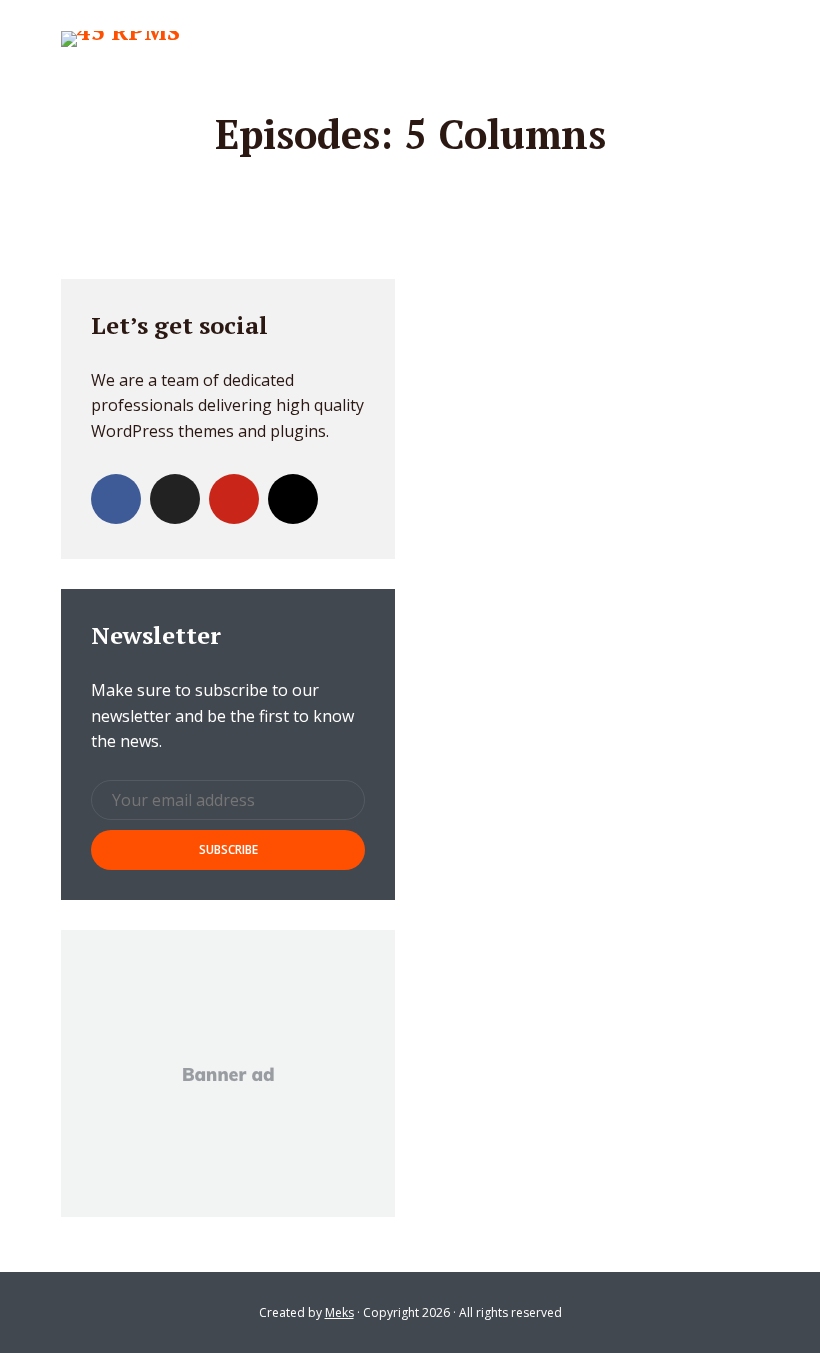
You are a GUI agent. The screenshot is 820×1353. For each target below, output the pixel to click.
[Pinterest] (234, 499)
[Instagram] (293, 499)
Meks (339, 1312)
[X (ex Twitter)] (175, 499)
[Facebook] (116, 499)
